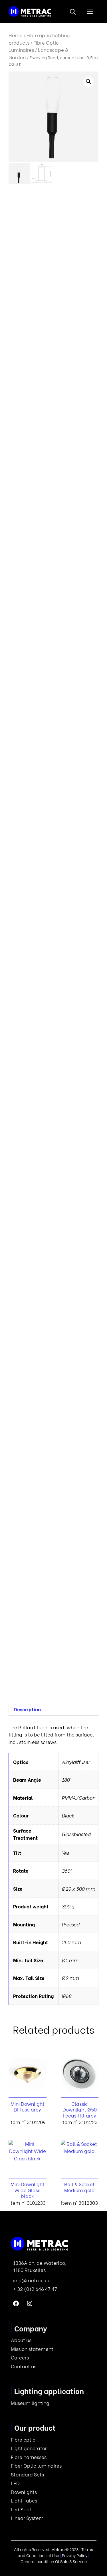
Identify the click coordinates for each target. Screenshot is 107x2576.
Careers (20, 2357)
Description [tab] (27, 1709)
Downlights (24, 2492)
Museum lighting (30, 2403)
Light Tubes (24, 2500)
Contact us (24, 2366)
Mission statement (32, 2349)
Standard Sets (27, 2474)
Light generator (29, 2448)
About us (21, 2340)
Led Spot (21, 2509)
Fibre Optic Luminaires (34, 46)
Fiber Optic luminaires (36, 2465)
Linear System (27, 2518)
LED (15, 2483)
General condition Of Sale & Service (54, 2561)
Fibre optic (23, 2439)
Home (16, 35)
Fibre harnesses (29, 2457)
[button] (73, 11)
